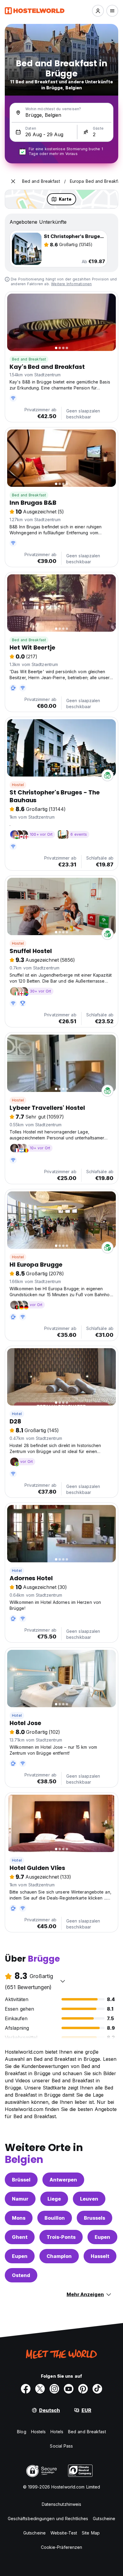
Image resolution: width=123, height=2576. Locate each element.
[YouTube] (69, 2389)
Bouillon (55, 2218)
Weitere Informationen (71, 284)
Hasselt (100, 2256)
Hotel (17, 1414)
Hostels (39, 2432)
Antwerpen (63, 2180)
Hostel (18, 785)
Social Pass (61, 2446)
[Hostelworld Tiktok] (97, 2389)
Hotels (57, 2432)
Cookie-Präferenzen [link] (62, 2547)
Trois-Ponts (61, 2237)
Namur (20, 2199)
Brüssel (21, 2180)
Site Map (91, 2533)
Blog (21, 2432)
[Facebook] (26, 2389)
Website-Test (64, 2533)
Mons (19, 2218)
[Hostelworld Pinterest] (83, 2389)
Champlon (59, 2256)
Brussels (94, 2218)
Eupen (102, 2237)
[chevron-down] (63, 1981)
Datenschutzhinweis (62, 2504)
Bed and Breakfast (29, 359)
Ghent (20, 2237)
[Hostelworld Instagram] (54, 2389)
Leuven (89, 2199)
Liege (54, 2199)
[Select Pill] (98, 11)
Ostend (21, 2275)
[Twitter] (40, 2389)
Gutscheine (104, 2519)
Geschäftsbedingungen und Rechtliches (48, 2519)
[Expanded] (13, 181)
